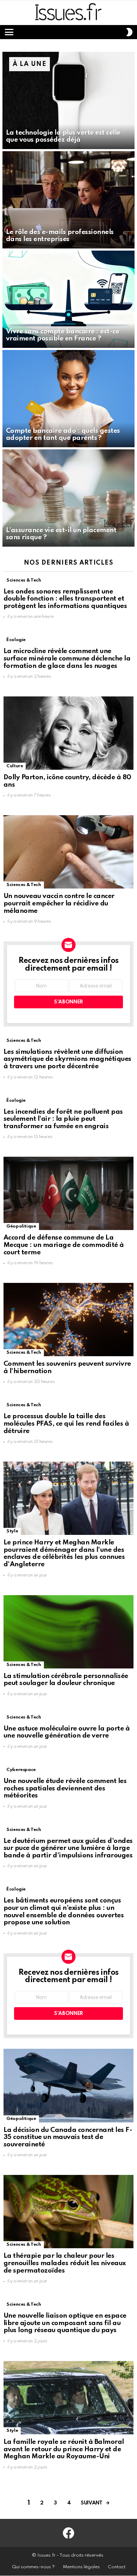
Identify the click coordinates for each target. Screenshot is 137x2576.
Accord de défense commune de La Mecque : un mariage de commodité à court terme (64, 1245)
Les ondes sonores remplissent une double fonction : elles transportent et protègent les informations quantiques (65, 599)
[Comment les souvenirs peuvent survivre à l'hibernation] (68, 1320)
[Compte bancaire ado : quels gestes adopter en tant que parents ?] (68, 399)
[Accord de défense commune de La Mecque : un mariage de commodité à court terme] (68, 1193)
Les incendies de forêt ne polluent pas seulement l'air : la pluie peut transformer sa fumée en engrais (63, 1119)
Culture (15, 766)
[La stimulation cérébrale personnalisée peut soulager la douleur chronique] (68, 1632)
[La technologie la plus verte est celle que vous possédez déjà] (68, 100)
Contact (117, 2567)
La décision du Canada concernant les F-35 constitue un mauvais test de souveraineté (68, 2137)
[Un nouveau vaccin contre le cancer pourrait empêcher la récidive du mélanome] (68, 852)
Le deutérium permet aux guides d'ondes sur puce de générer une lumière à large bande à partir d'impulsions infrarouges (68, 1848)
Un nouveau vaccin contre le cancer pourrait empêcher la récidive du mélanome (59, 903)
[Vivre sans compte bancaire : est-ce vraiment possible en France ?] (68, 299)
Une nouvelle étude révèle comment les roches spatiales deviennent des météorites (65, 1788)
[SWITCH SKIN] (129, 32)
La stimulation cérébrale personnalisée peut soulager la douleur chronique (66, 1680)
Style (12, 1531)
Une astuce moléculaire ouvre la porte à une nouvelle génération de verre (67, 1732)
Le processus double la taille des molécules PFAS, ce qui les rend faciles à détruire (66, 1424)
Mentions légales (81, 2567)
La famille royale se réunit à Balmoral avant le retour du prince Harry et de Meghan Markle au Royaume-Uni (64, 2449)
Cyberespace (21, 1770)
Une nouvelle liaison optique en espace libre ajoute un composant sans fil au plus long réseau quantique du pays (65, 2323)
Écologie (16, 640)
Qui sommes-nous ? (33, 2567)
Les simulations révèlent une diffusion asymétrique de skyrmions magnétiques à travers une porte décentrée (67, 1059)
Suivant (92, 2503)
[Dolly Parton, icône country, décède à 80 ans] (68, 733)
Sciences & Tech (24, 580)
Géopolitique (21, 1226)
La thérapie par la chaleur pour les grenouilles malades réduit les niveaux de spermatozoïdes (65, 2263)
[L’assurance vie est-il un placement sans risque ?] (68, 498)
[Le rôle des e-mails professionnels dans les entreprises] (68, 200)
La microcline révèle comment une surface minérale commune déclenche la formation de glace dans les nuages (67, 658)
